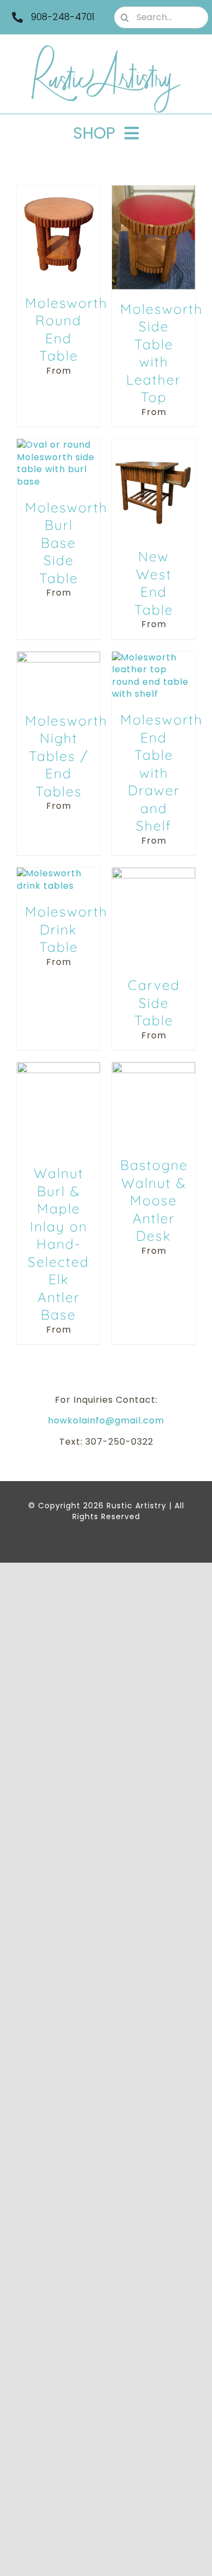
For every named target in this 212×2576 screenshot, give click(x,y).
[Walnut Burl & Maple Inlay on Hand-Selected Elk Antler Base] (58, 1068)
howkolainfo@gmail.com (106, 1420)
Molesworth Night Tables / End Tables (66, 756)
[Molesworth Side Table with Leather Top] (154, 191)
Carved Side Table (154, 1002)
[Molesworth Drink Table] (58, 873)
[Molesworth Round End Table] (58, 191)
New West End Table (154, 583)
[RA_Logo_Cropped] (106, 49)
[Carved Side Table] (154, 873)
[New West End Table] (154, 445)
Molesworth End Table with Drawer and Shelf (161, 772)
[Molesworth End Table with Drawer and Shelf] (154, 657)
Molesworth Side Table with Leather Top (161, 353)
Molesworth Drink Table (66, 929)
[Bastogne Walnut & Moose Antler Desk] (154, 1068)
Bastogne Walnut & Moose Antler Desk (154, 1200)
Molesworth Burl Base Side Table (66, 543)
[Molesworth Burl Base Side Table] (58, 445)
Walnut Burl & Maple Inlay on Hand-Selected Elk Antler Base (58, 1244)
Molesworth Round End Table (66, 329)
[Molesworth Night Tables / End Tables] (58, 657)
